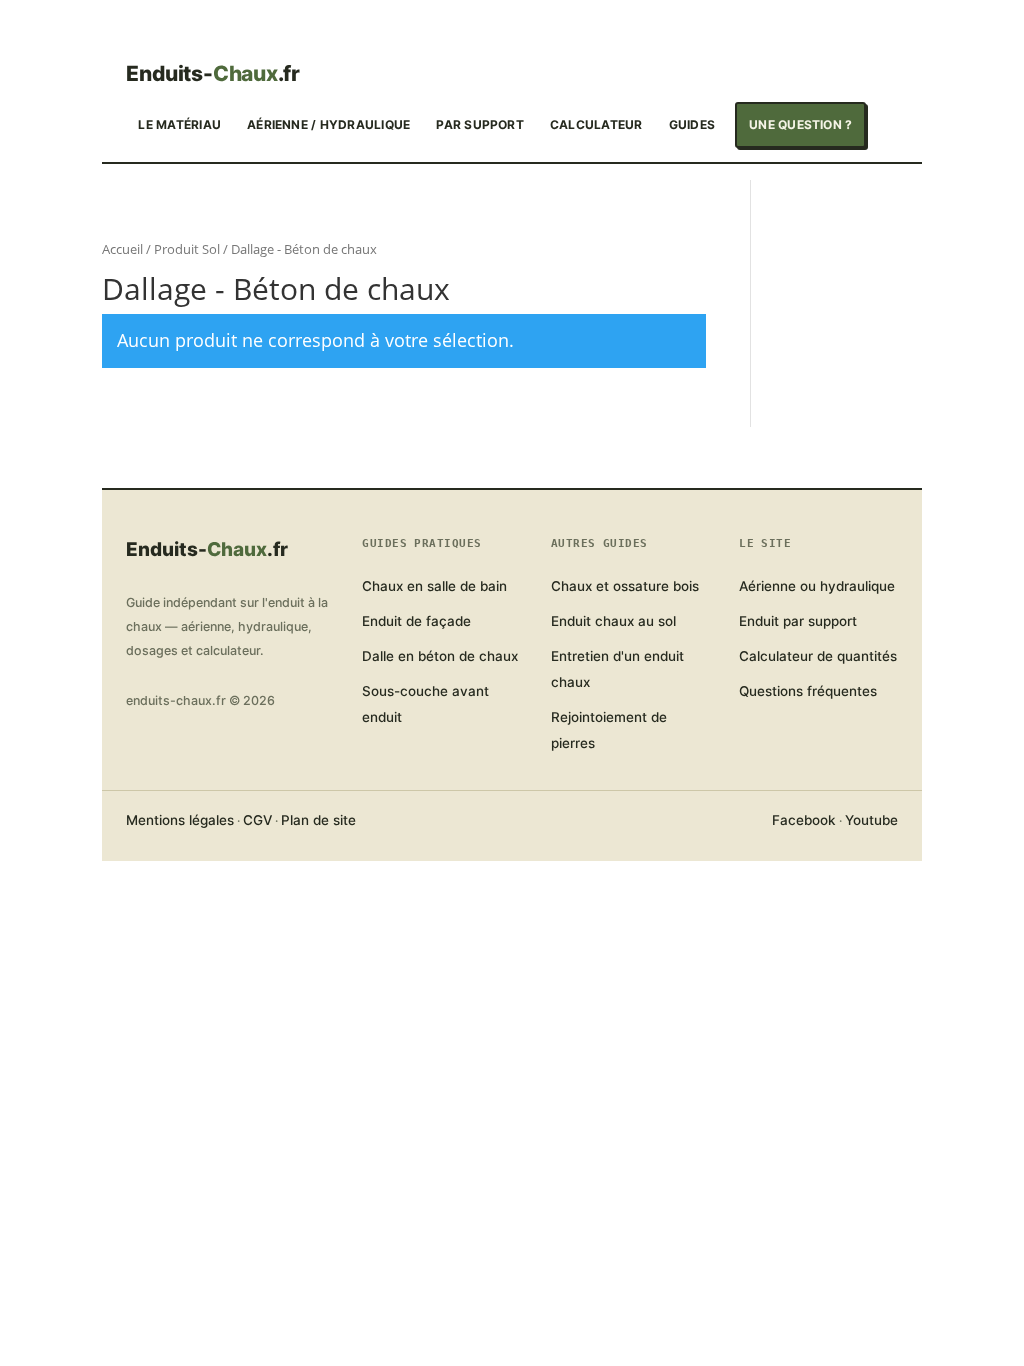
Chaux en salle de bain (434, 586)
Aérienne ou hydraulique (817, 586)
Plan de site (318, 820)
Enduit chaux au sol (613, 621)
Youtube (871, 820)
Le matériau (179, 124)
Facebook (804, 820)
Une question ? (800, 124)
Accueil (122, 249)
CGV (257, 820)
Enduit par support (798, 621)
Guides (692, 124)
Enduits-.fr (213, 74)
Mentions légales (180, 820)
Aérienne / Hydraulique (328, 124)
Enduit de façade (416, 621)
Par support (480, 124)
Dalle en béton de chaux (440, 656)
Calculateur (596, 124)
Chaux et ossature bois (625, 586)
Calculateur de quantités (818, 656)
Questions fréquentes (808, 691)
